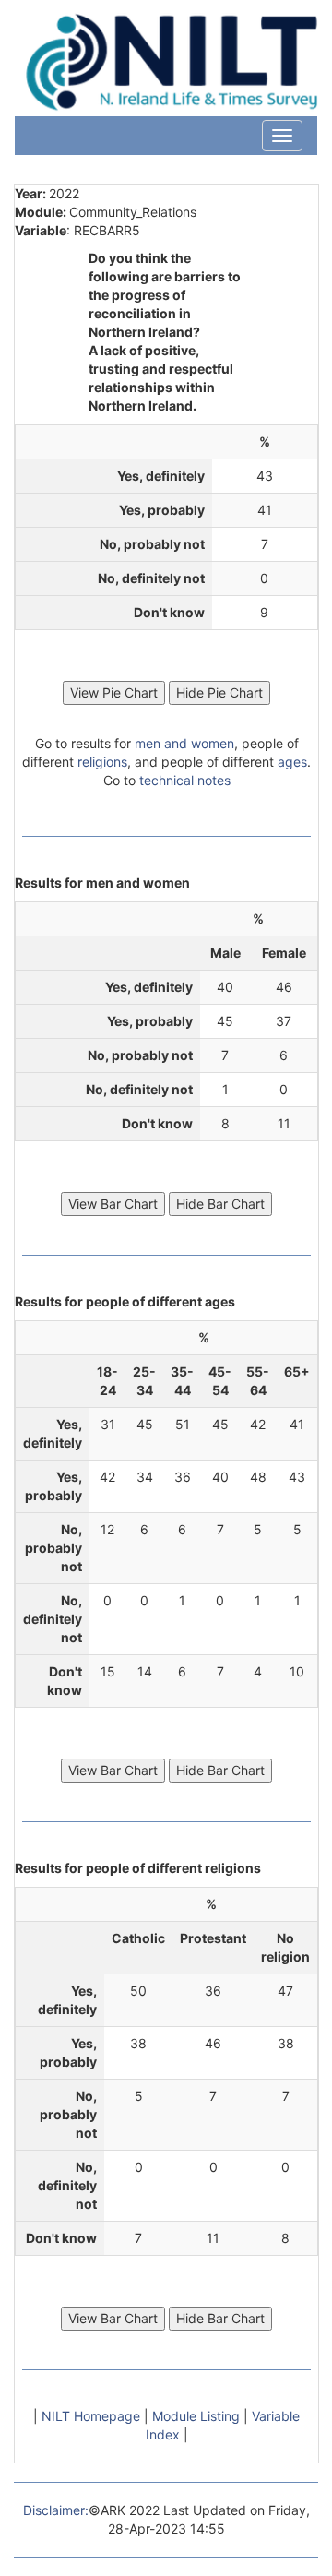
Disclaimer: (56, 2510)
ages (292, 762)
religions (102, 762)
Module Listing (198, 2416)
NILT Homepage (93, 2416)
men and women (184, 743)
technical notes (185, 780)
